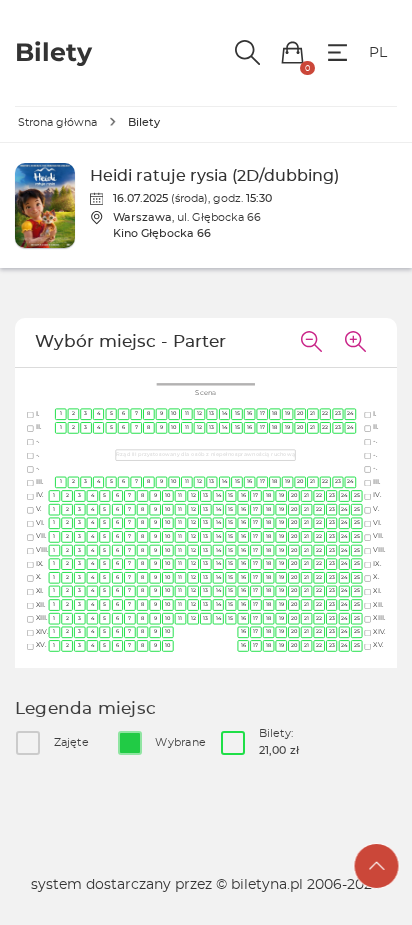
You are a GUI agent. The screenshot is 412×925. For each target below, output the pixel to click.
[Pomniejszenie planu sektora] (311, 343)
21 (313, 413)
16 (249, 413)
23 (338, 413)
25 (357, 495)
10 (174, 413)
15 (237, 413)
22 (326, 413)
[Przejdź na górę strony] (377, 866)
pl (378, 53)
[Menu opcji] (337, 52)
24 (351, 413)
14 (224, 413)
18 (275, 413)
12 (199, 413)
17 (262, 413)
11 (187, 413)
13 (212, 413)
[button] (292, 52)
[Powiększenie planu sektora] (355, 343)
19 (287, 413)
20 (300, 413)
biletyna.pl (267, 885)
